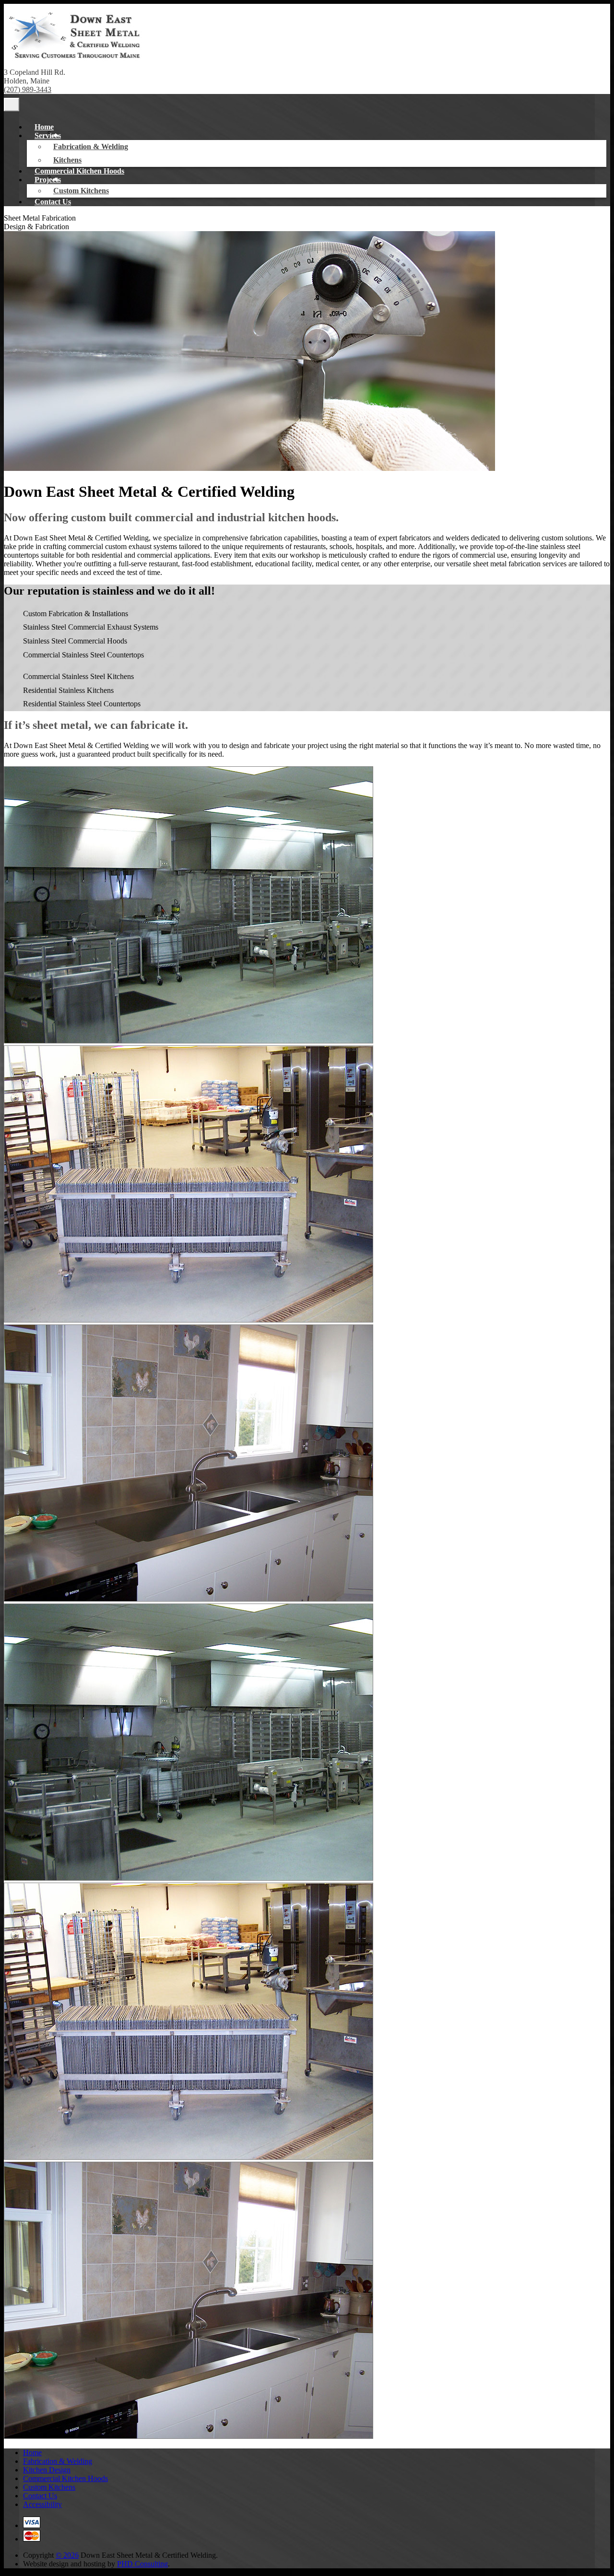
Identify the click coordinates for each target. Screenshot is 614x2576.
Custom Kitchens (81, 191)
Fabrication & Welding (91, 146)
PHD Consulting (142, 2564)
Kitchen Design (47, 2470)
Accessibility (42, 2504)
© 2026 (67, 2555)
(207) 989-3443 (28, 89)
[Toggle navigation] (12, 105)
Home (44, 127)
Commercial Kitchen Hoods (79, 171)
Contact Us (53, 202)
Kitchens (67, 160)
